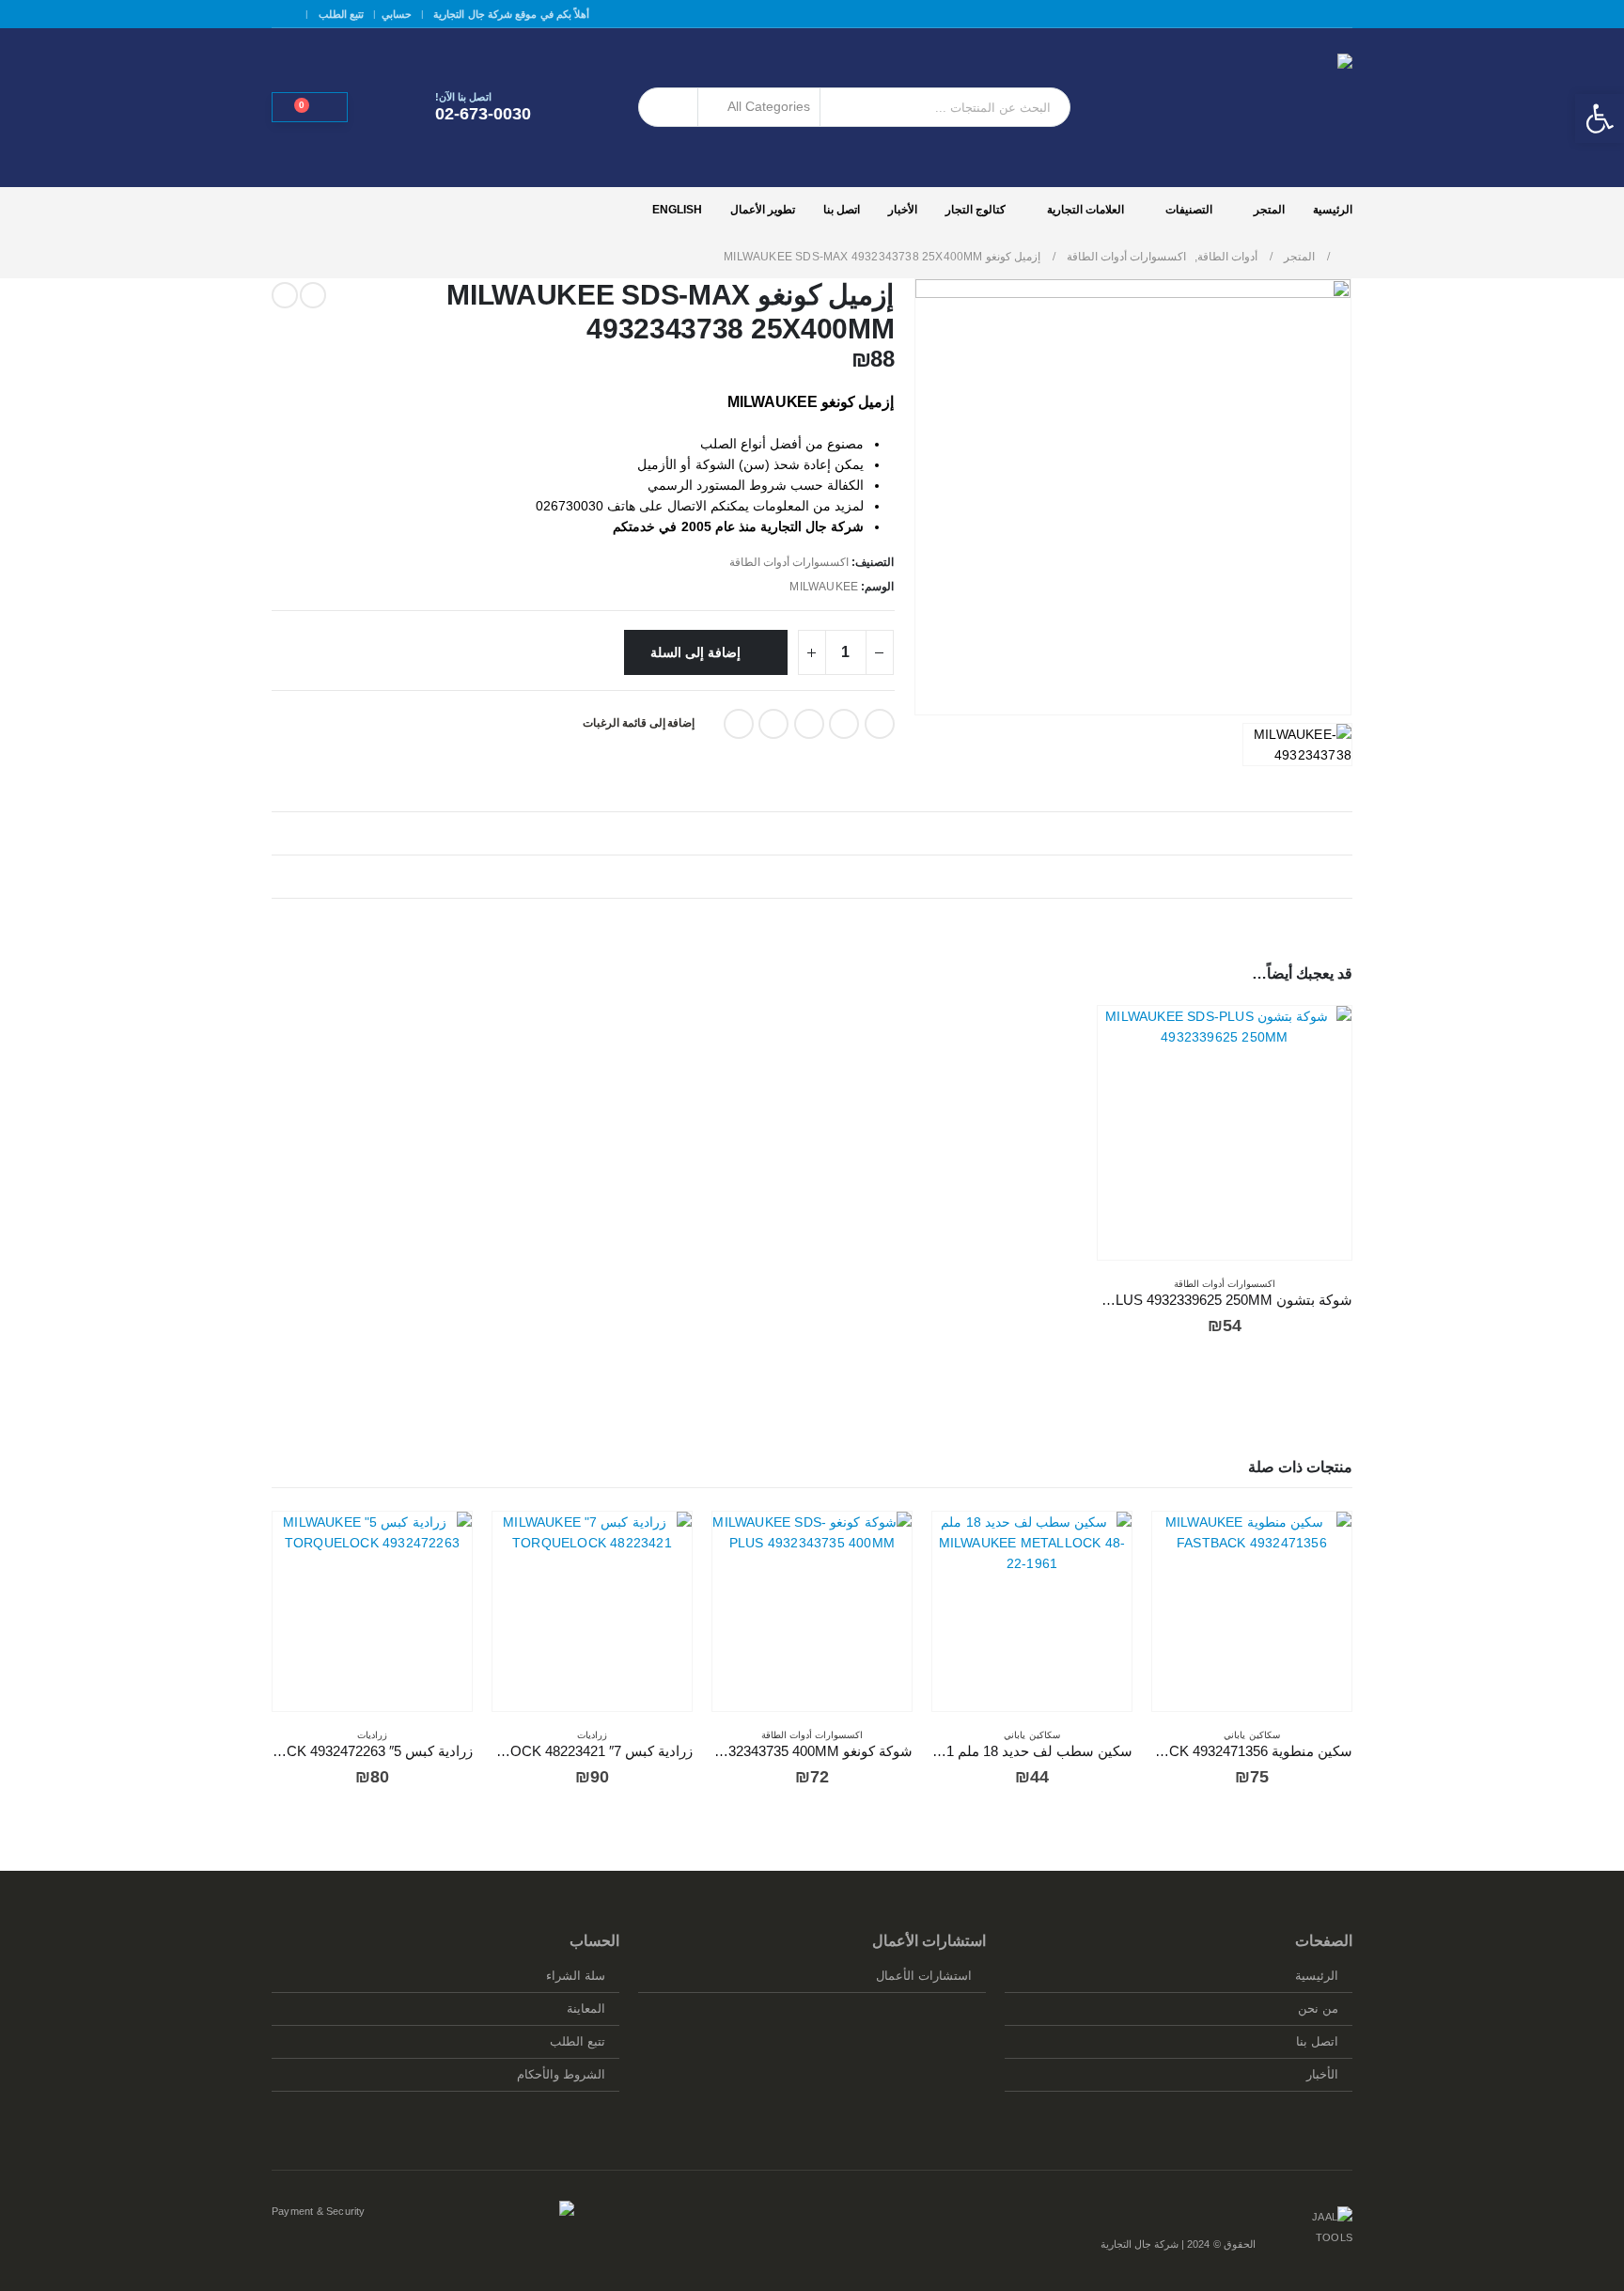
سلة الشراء (576, 1976)
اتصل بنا (842, 210)
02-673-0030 (483, 114)
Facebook (880, 724)
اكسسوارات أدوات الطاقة (789, 562)
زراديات (592, 1735)
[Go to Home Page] (1347, 257)
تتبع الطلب (341, 14)
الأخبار (903, 210)
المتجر (1269, 210)
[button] (1600, 118)
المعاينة (586, 2009)
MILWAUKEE (824, 587)
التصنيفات (1189, 210)
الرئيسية (1333, 210)
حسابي (397, 14)
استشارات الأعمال (924, 1976)
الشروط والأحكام (561, 2075)
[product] (1225, 1133)
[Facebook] (284, 14)
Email (739, 724)
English (677, 210)
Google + (773, 724)
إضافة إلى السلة (695, 652)
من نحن (1318, 2009)
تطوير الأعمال (763, 210)
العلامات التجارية (1085, 210)
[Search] (668, 107)
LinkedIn (809, 724)
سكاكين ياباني (1251, 1735)
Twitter (844, 724)
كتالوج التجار (976, 210)
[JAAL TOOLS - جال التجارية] (1235, 108)
